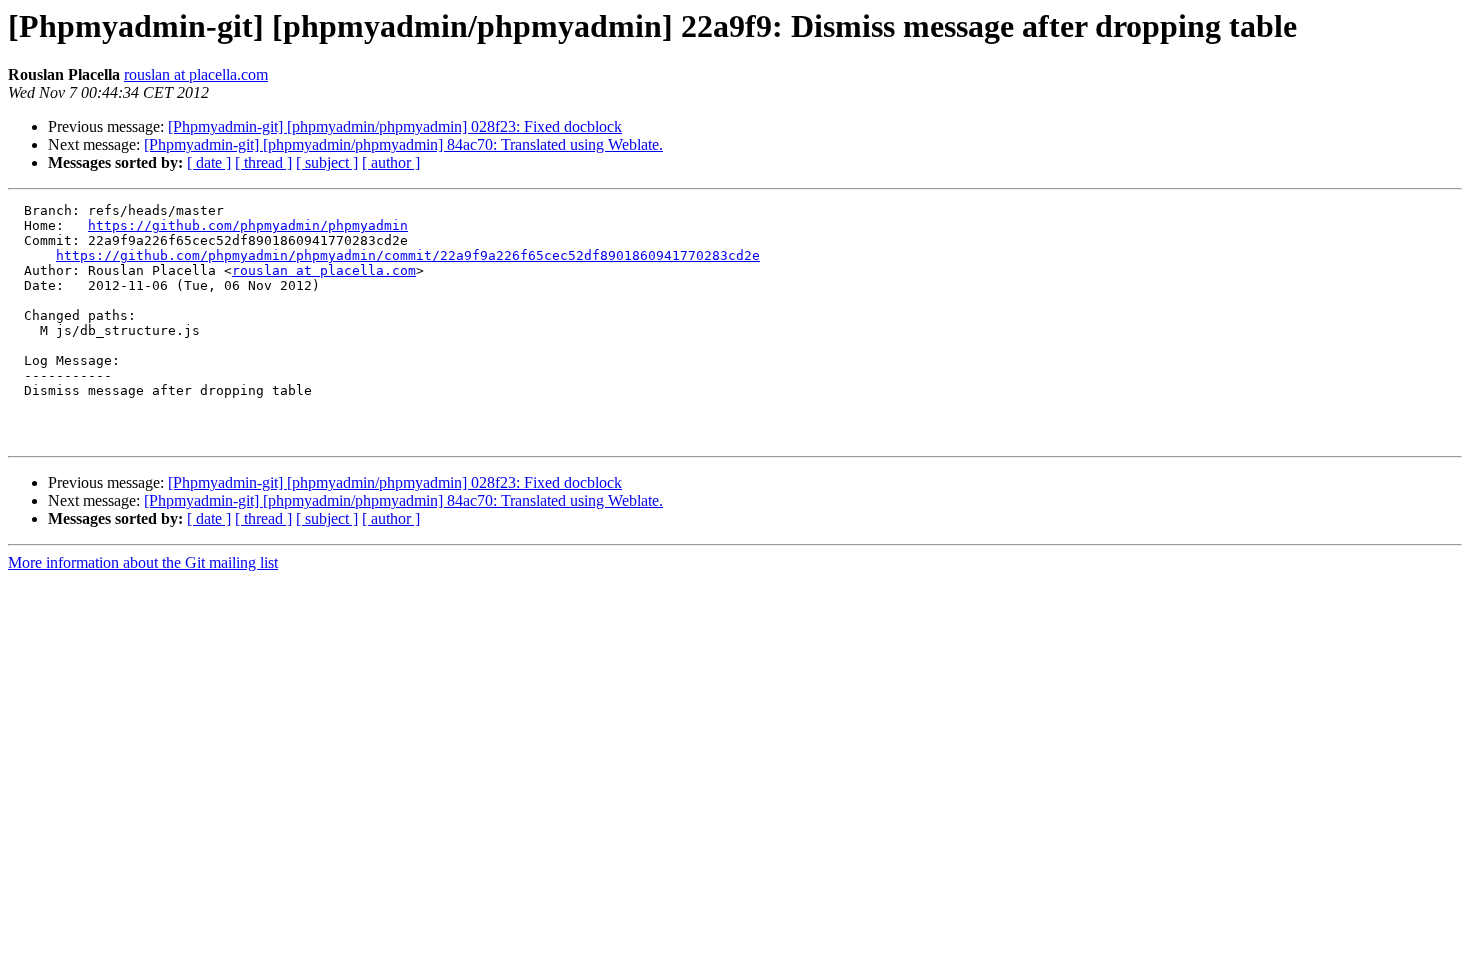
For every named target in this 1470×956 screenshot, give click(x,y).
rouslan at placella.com (196, 74)
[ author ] (391, 162)
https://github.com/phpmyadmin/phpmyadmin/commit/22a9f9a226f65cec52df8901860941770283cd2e (408, 255)
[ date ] (209, 162)
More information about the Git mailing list (143, 562)
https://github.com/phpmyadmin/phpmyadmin (248, 225)
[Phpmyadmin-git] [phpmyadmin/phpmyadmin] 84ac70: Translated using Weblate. (403, 144)
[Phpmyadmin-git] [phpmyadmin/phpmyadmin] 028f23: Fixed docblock (395, 126)
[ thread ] (263, 162)
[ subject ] (327, 162)
